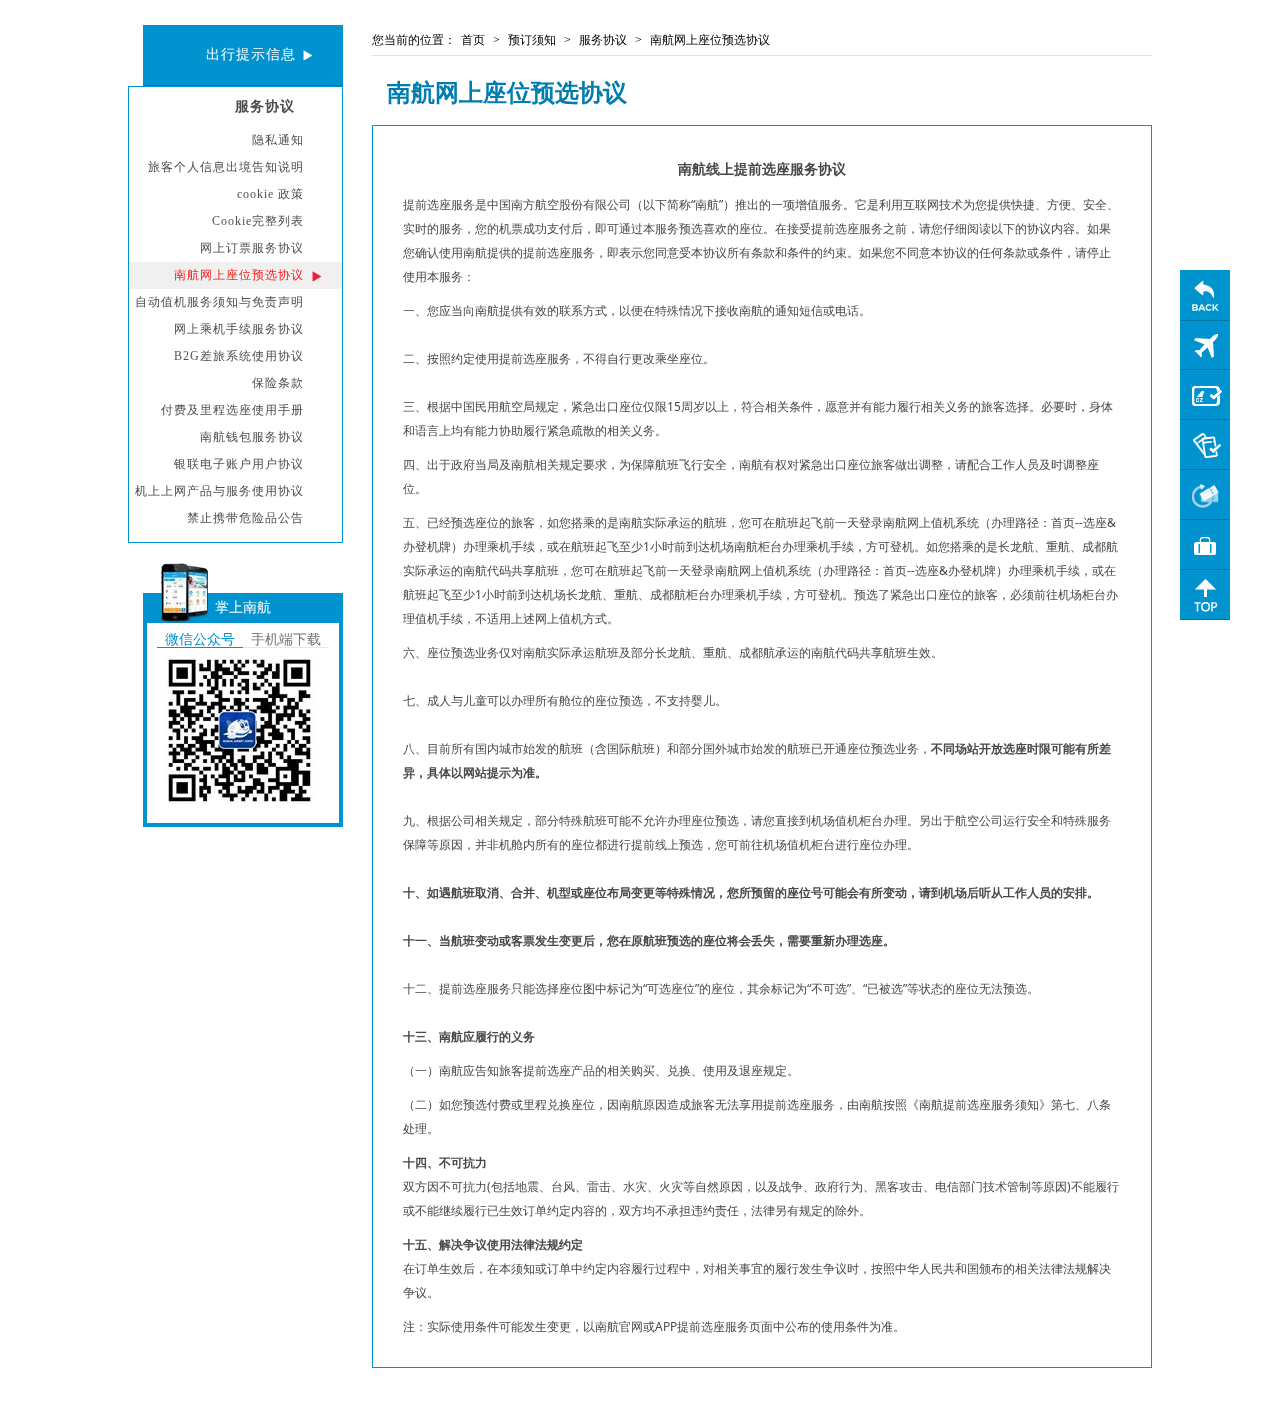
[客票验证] (1205, 445)
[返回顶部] (1205, 595)
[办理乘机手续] (1205, 395)
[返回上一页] (1205, 295)
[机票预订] (1205, 345)
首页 (473, 40)
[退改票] (1205, 495)
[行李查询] (1205, 545)
